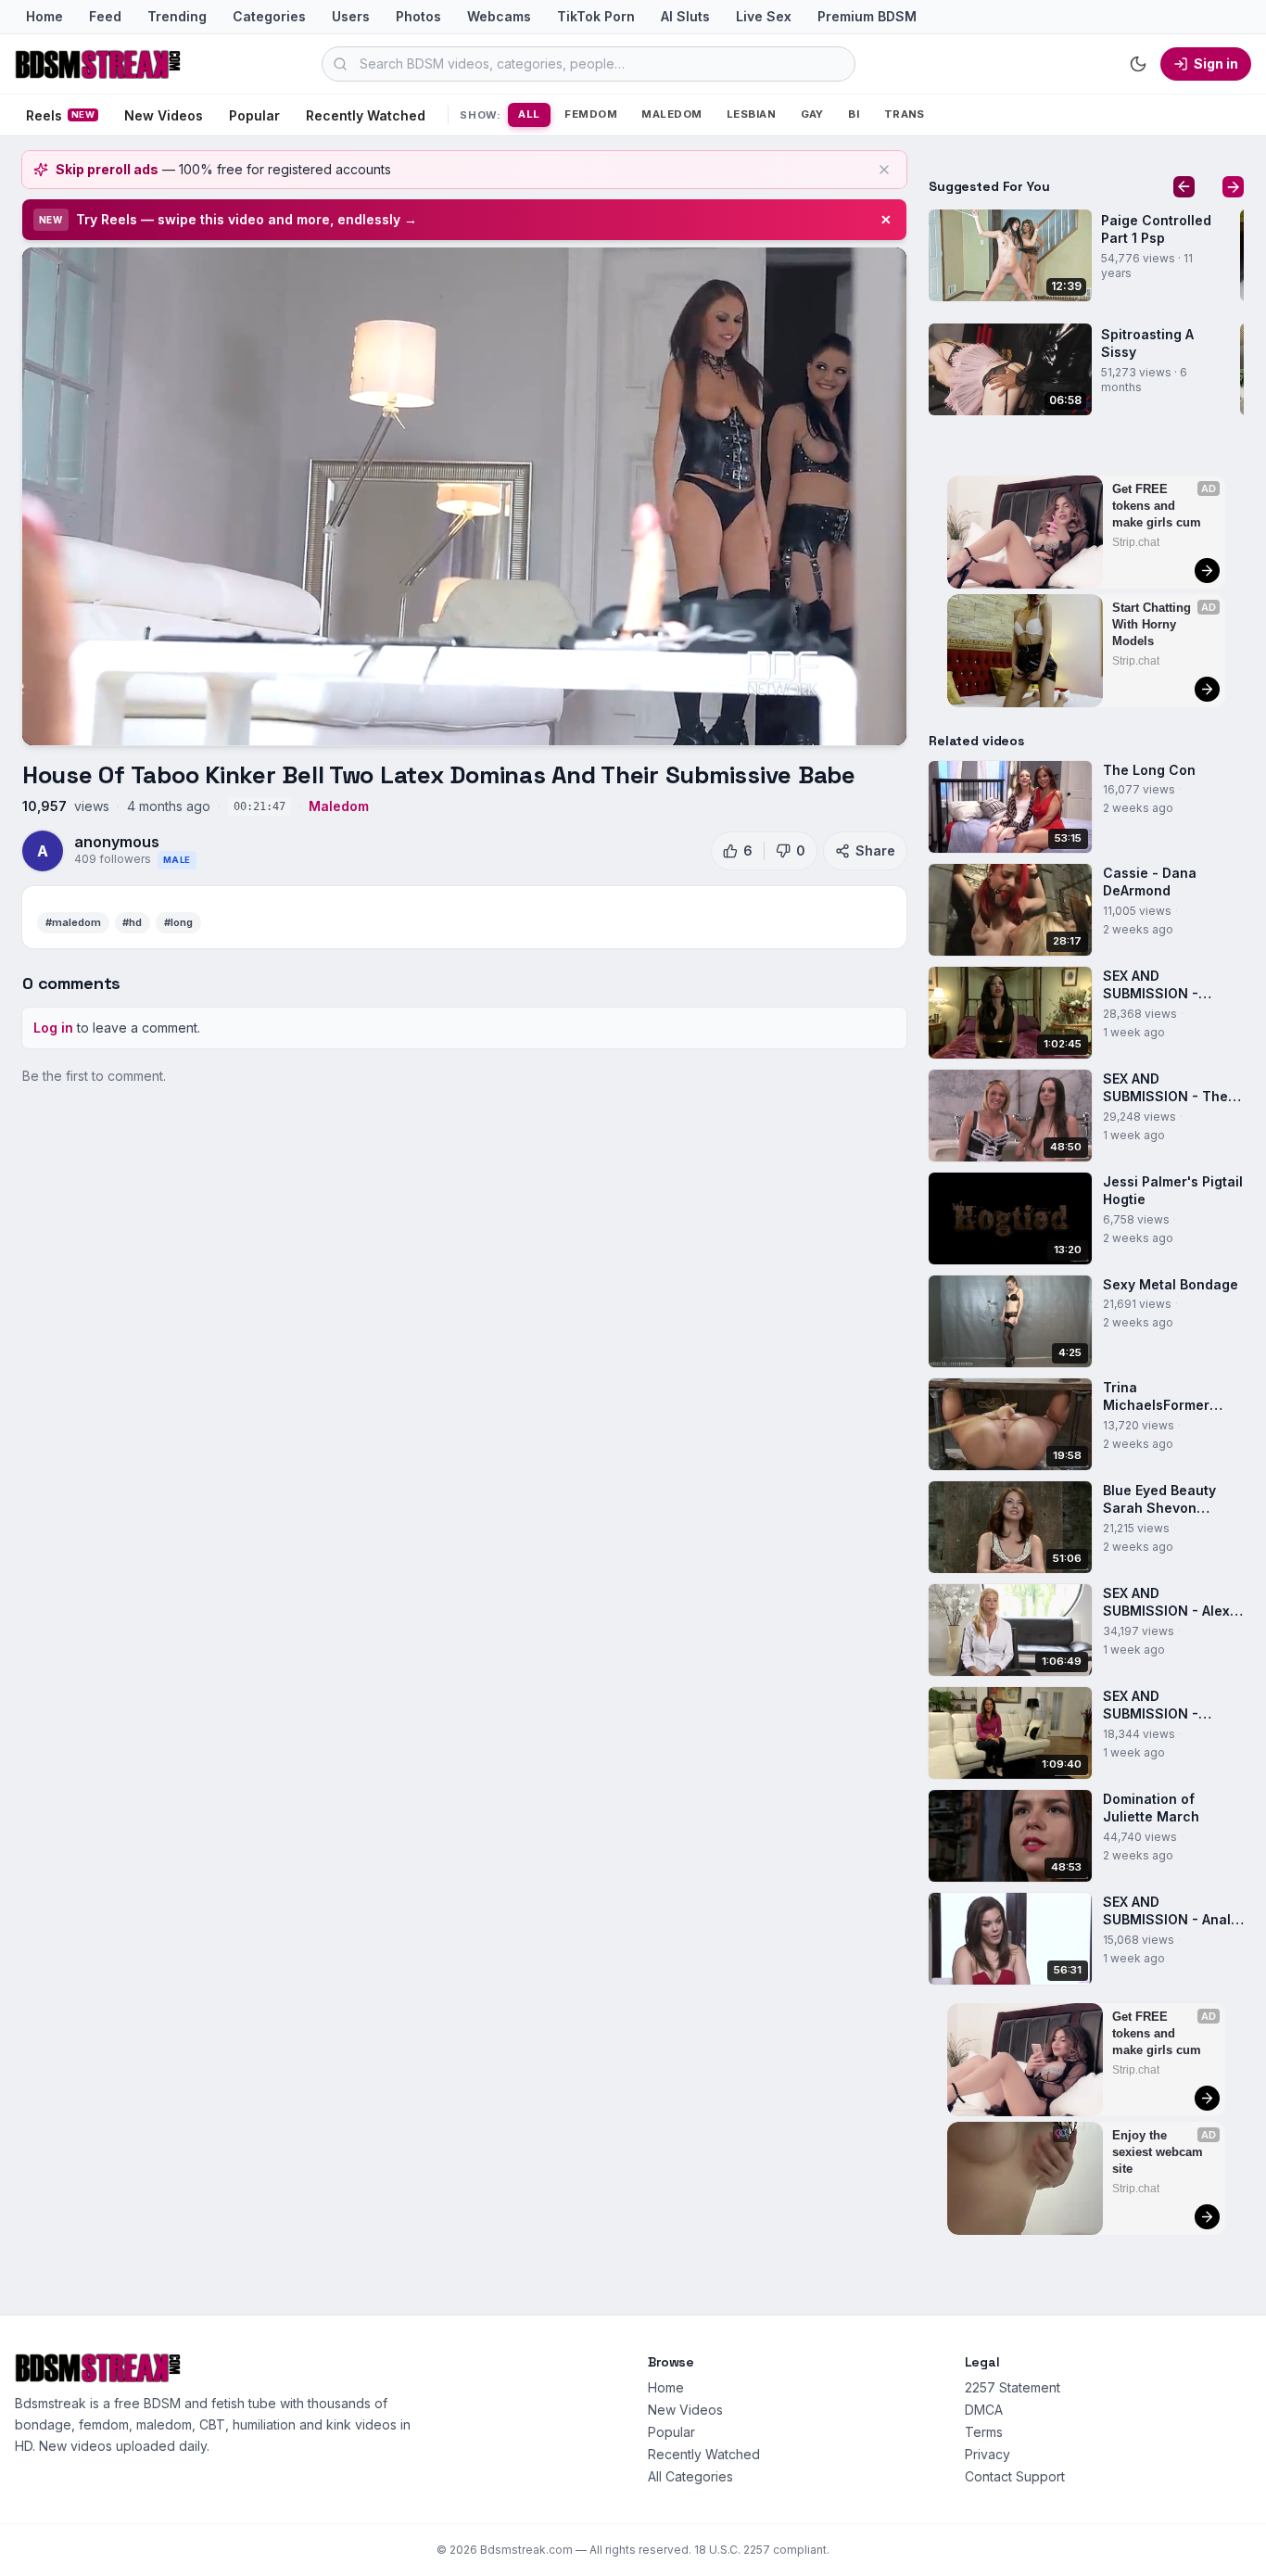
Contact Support (1015, 2476)
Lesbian (751, 114)
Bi (854, 114)
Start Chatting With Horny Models (1153, 624)
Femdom (591, 114)
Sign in (1216, 63)
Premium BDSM (867, 16)
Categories (269, 16)
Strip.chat (1136, 542)
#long (178, 922)
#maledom (73, 922)
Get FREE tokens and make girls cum (1157, 506)
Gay (812, 114)
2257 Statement (1013, 2387)
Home (44, 16)
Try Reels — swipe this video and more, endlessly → (247, 219)
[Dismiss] (884, 170)
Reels (60, 115)
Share (875, 850)
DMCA (984, 2410)
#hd (132, 922)
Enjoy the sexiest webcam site (1159, 2152)
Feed (105, 16)
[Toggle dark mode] (1138, 64)
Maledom (671, 114)
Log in (53, 1028)
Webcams (499, 16)
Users (351, 16)
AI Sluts (685, 16)
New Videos (164, 115)
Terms (984, 2432)
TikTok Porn (596, 16)
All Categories (690, 2476)
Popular (254, 115)
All (529, 114)
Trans (905, 114)
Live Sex (764, 16)
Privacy (987, 2454)
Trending (177, 16)
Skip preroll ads (107, 169)
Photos (418, 16)
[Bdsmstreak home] (98, 64)
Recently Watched (366, 115)
